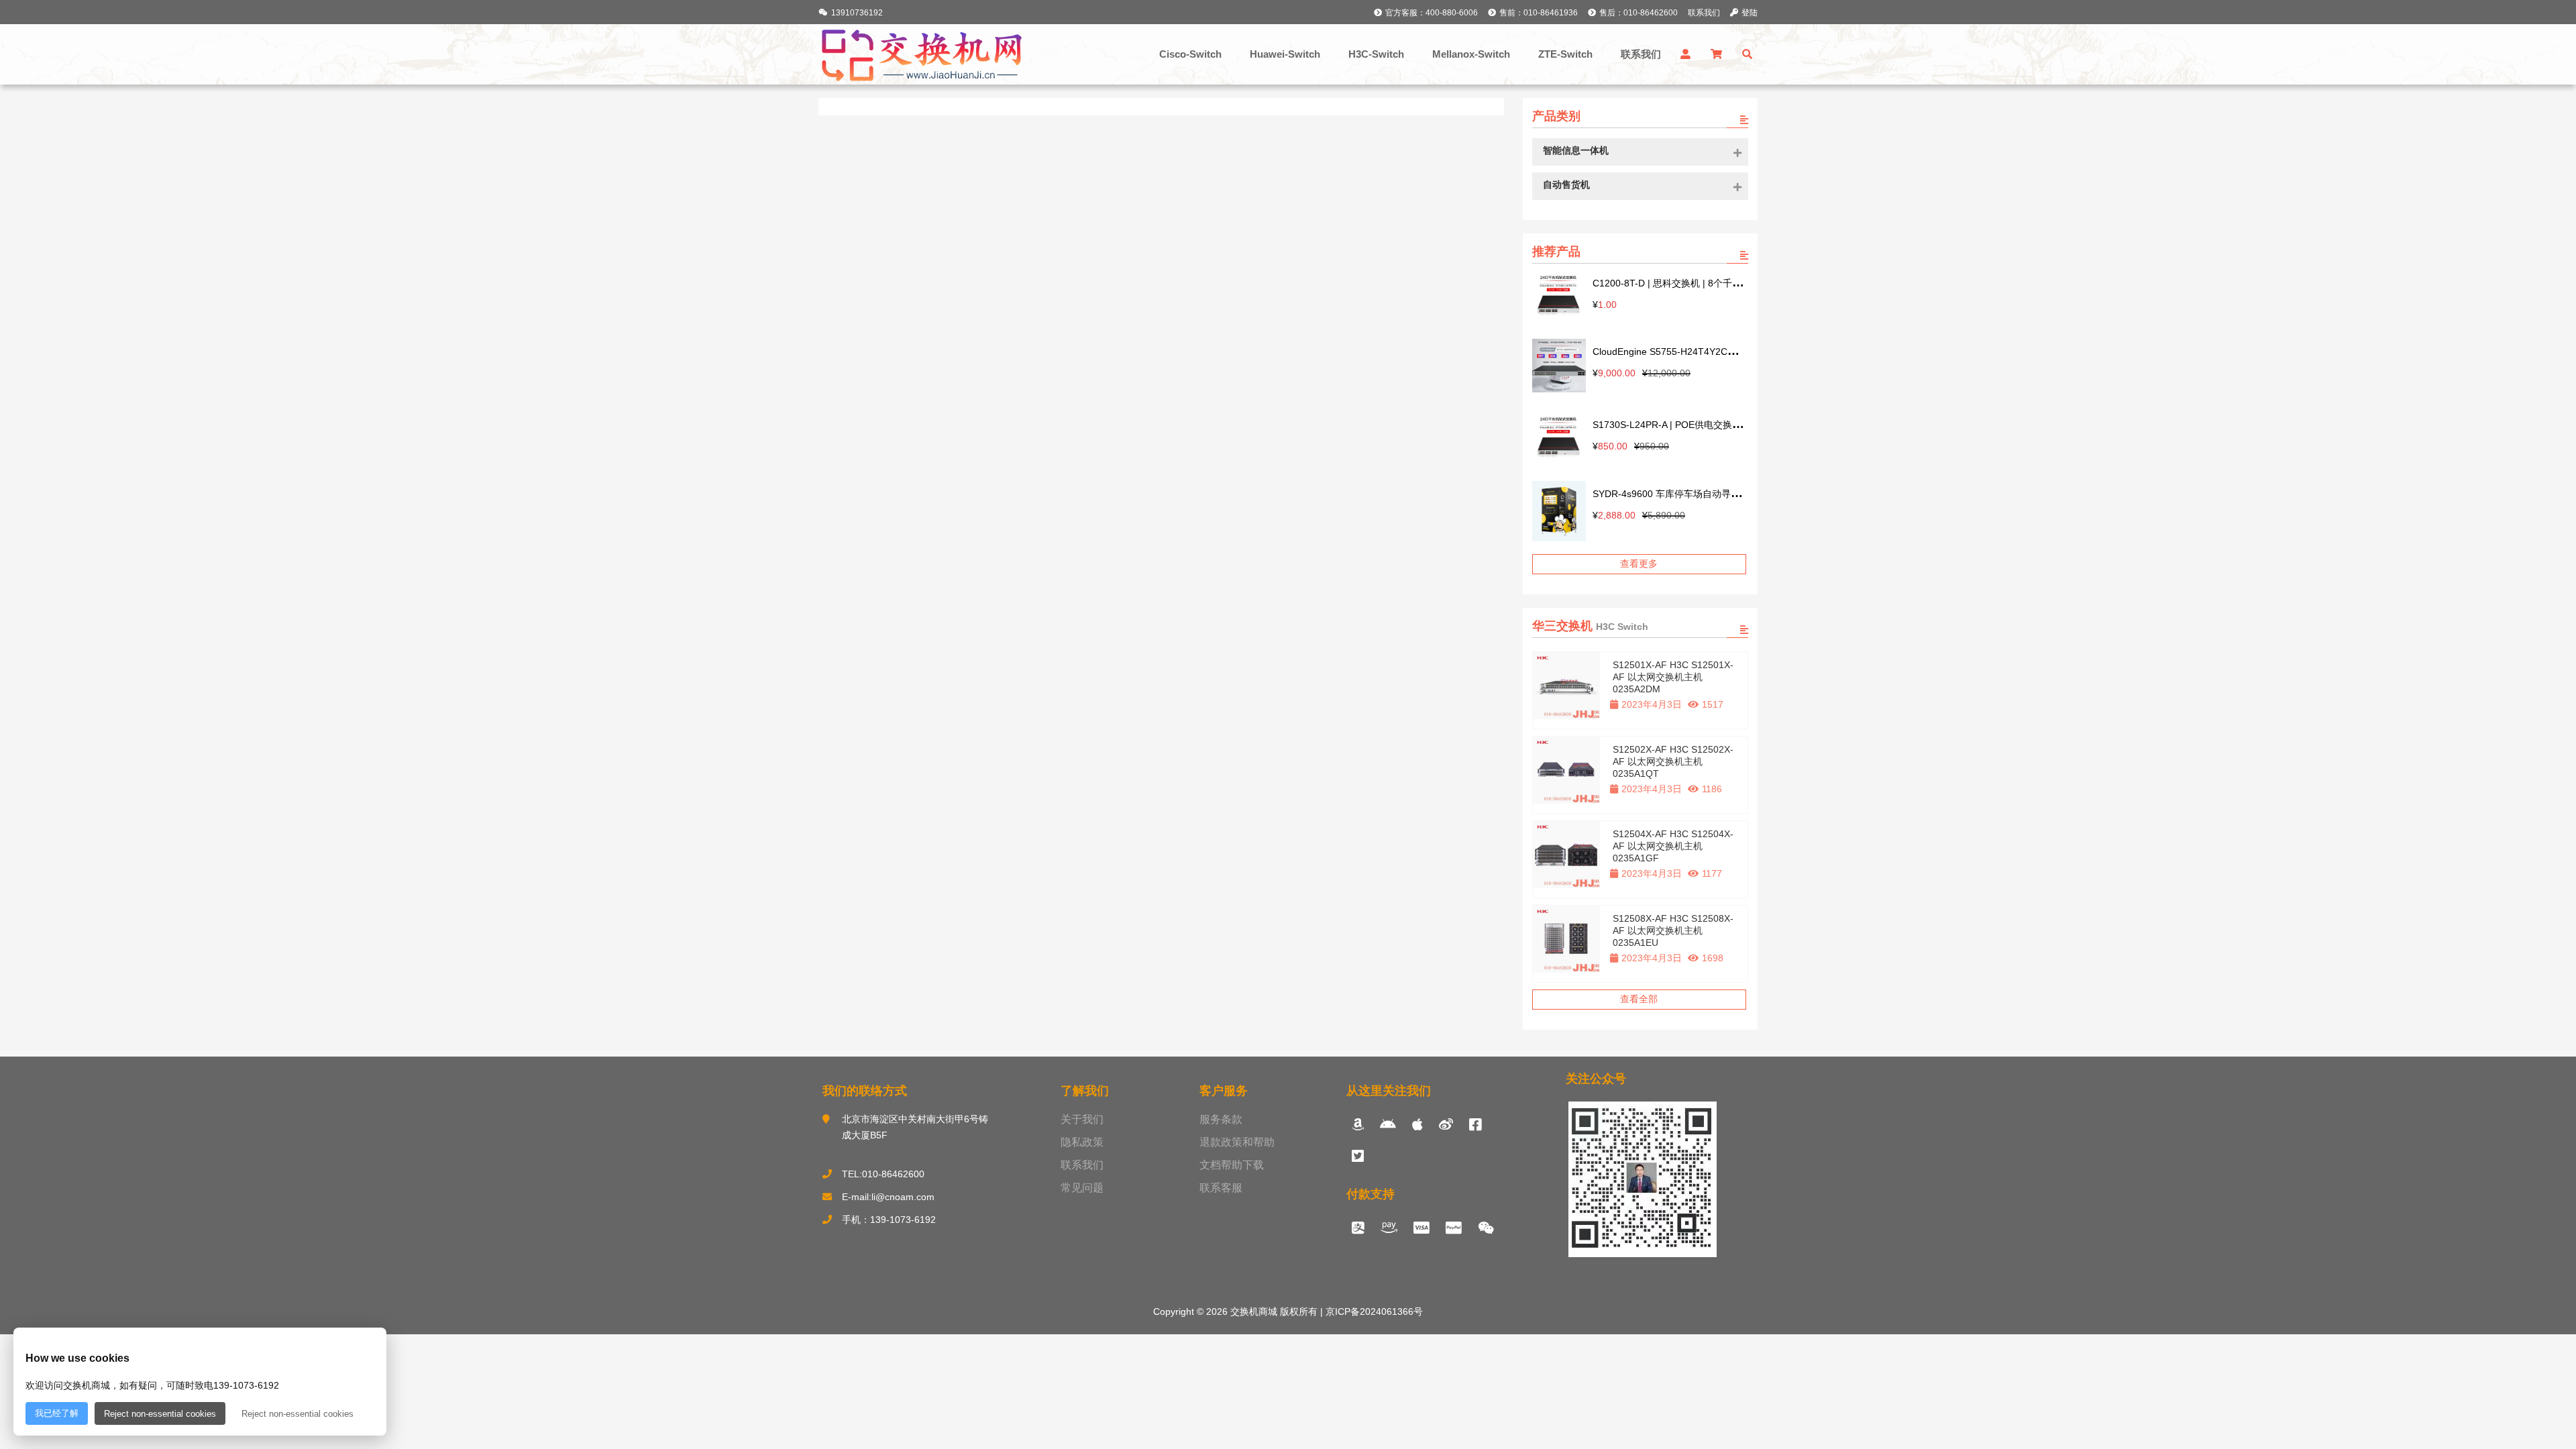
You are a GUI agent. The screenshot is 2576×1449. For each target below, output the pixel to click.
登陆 (1750, 13)
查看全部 (1639, 999)
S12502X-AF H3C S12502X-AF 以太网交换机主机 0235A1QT (1673, 761)
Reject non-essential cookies (160, 1414)
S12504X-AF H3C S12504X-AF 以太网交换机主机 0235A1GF (1673, 846)
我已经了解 (57, 1413)
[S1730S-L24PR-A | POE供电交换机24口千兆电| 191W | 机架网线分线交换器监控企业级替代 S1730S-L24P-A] (1559, 438)
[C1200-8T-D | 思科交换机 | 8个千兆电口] (1559, 296)
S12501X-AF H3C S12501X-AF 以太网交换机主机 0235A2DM (1673, 677)
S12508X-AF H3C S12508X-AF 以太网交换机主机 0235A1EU (1673, 930)
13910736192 (857, 13)
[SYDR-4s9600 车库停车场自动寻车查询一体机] (1559, 513)
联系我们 (1704, 13)
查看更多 (1639, 563)
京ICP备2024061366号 (1373, 1311)
